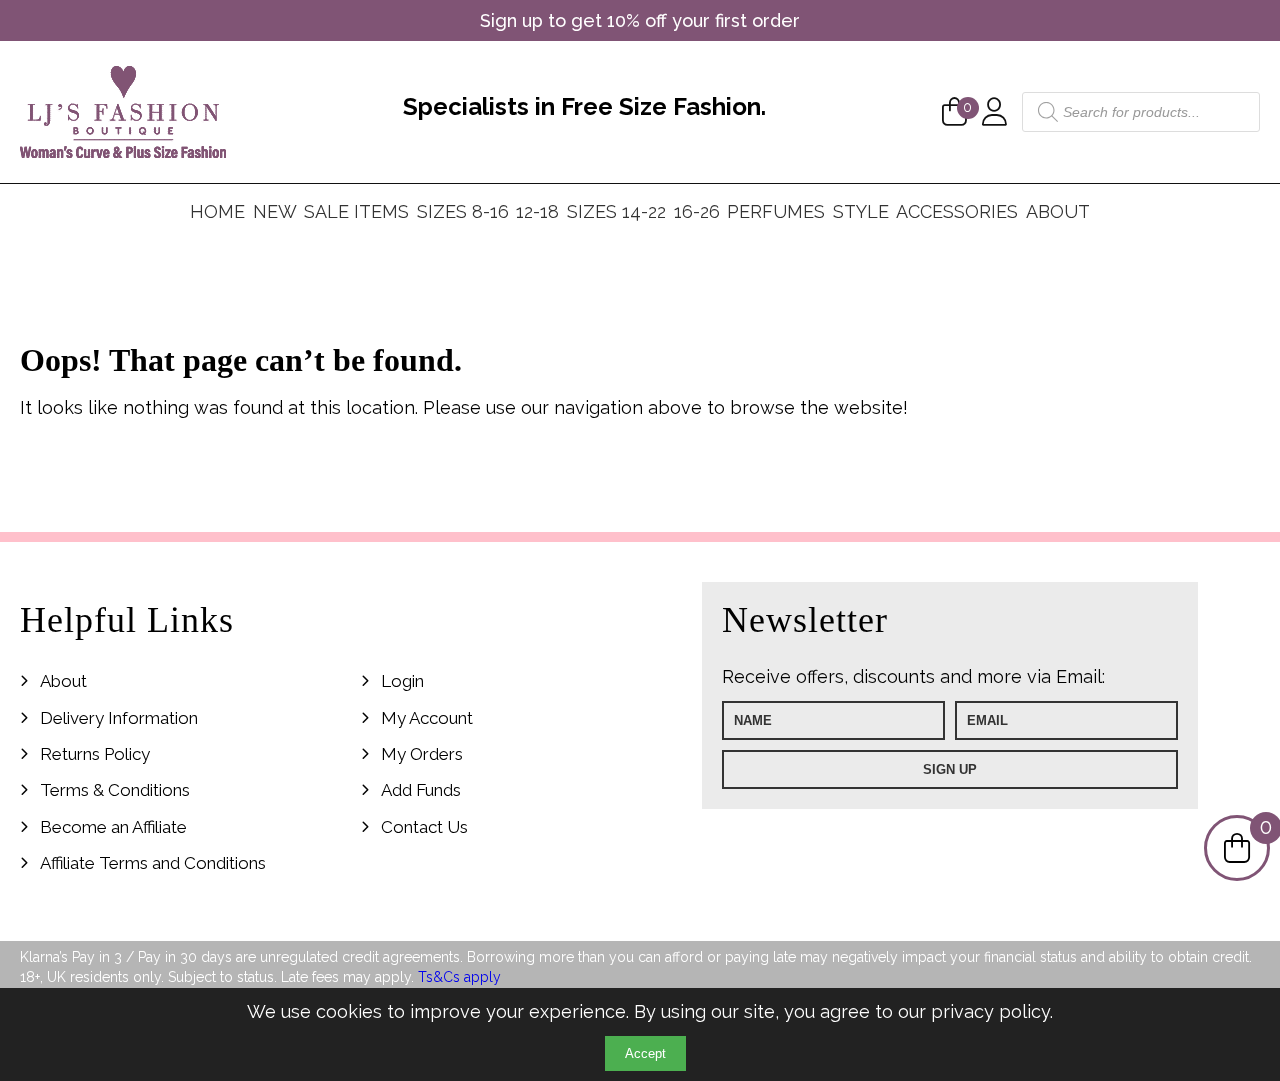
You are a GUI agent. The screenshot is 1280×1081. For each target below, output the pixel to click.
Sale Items (356, 211)
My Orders (422, 754)
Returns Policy (95, 754)
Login (402, 681)
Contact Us (424, 827)
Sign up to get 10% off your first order (640, 20)
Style (861, 211)
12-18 (537, 211)
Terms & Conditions (115, 790)
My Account (427, 718)
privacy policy (990, 1011)
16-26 (697, 211)
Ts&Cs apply (459, 977)
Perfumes (776, 211)
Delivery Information (119, 718)
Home (217, 211)
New (275, 211)
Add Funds (421, 790)
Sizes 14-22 (616, 211)
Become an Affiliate (113, 827)
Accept (645, 1053)
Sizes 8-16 (463, 211)
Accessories (957, 211)
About (1058, 211)
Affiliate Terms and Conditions (153, 863)
